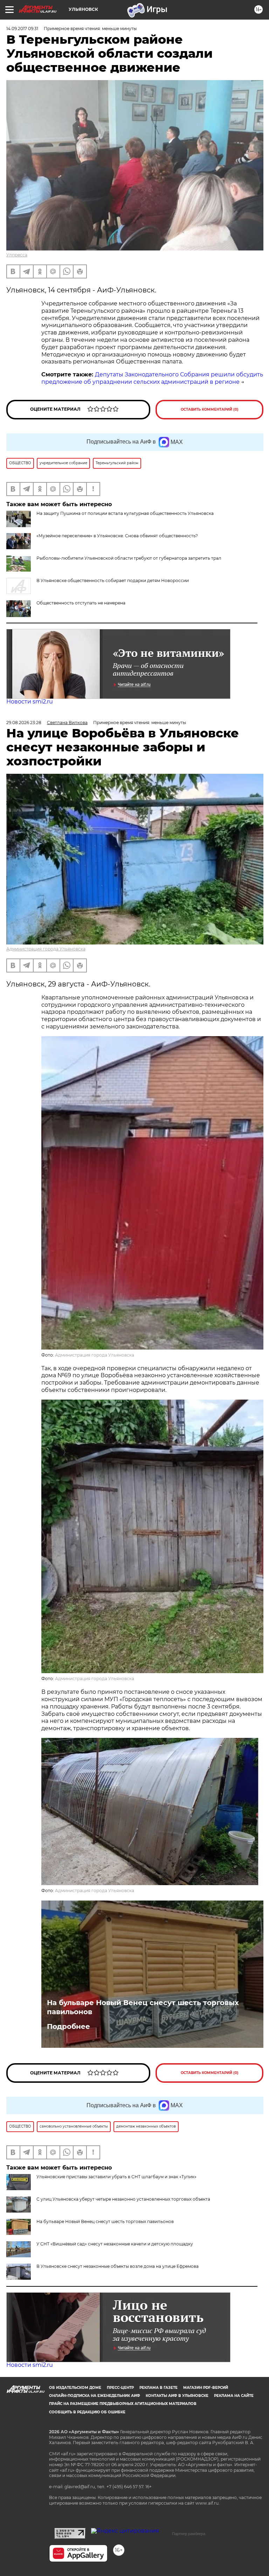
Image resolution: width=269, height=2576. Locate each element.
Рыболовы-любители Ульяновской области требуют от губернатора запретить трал (129, 558)
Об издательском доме (75, 2388)
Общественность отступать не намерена (81, 603)
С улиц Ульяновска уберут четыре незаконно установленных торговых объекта (123, 2199)
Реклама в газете (158, 2388)
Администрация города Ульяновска (46, 949)
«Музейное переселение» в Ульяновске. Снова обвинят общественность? (117, 536)
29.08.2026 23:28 (24, 723)
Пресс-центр (120, 2388)
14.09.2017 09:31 (22, 29)
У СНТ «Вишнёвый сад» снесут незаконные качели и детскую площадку (115, 2244)
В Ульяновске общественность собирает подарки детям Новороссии (113, 581)
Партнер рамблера (189, 2534)
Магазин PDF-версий (206, 2388)
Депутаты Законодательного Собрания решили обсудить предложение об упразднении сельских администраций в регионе (152, 378)
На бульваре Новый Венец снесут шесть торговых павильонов (143, 2007)
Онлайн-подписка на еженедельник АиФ (95, 2396)
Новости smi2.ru (30, 702)
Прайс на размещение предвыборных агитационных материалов (123, 2404)
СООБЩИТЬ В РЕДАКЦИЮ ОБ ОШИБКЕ (87, 2412)
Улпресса (17, 255)
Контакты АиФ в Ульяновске (177, 2396)
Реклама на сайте (234, 2396)
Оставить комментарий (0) (210, 409)
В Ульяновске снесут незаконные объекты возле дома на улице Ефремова (118, 2266)
